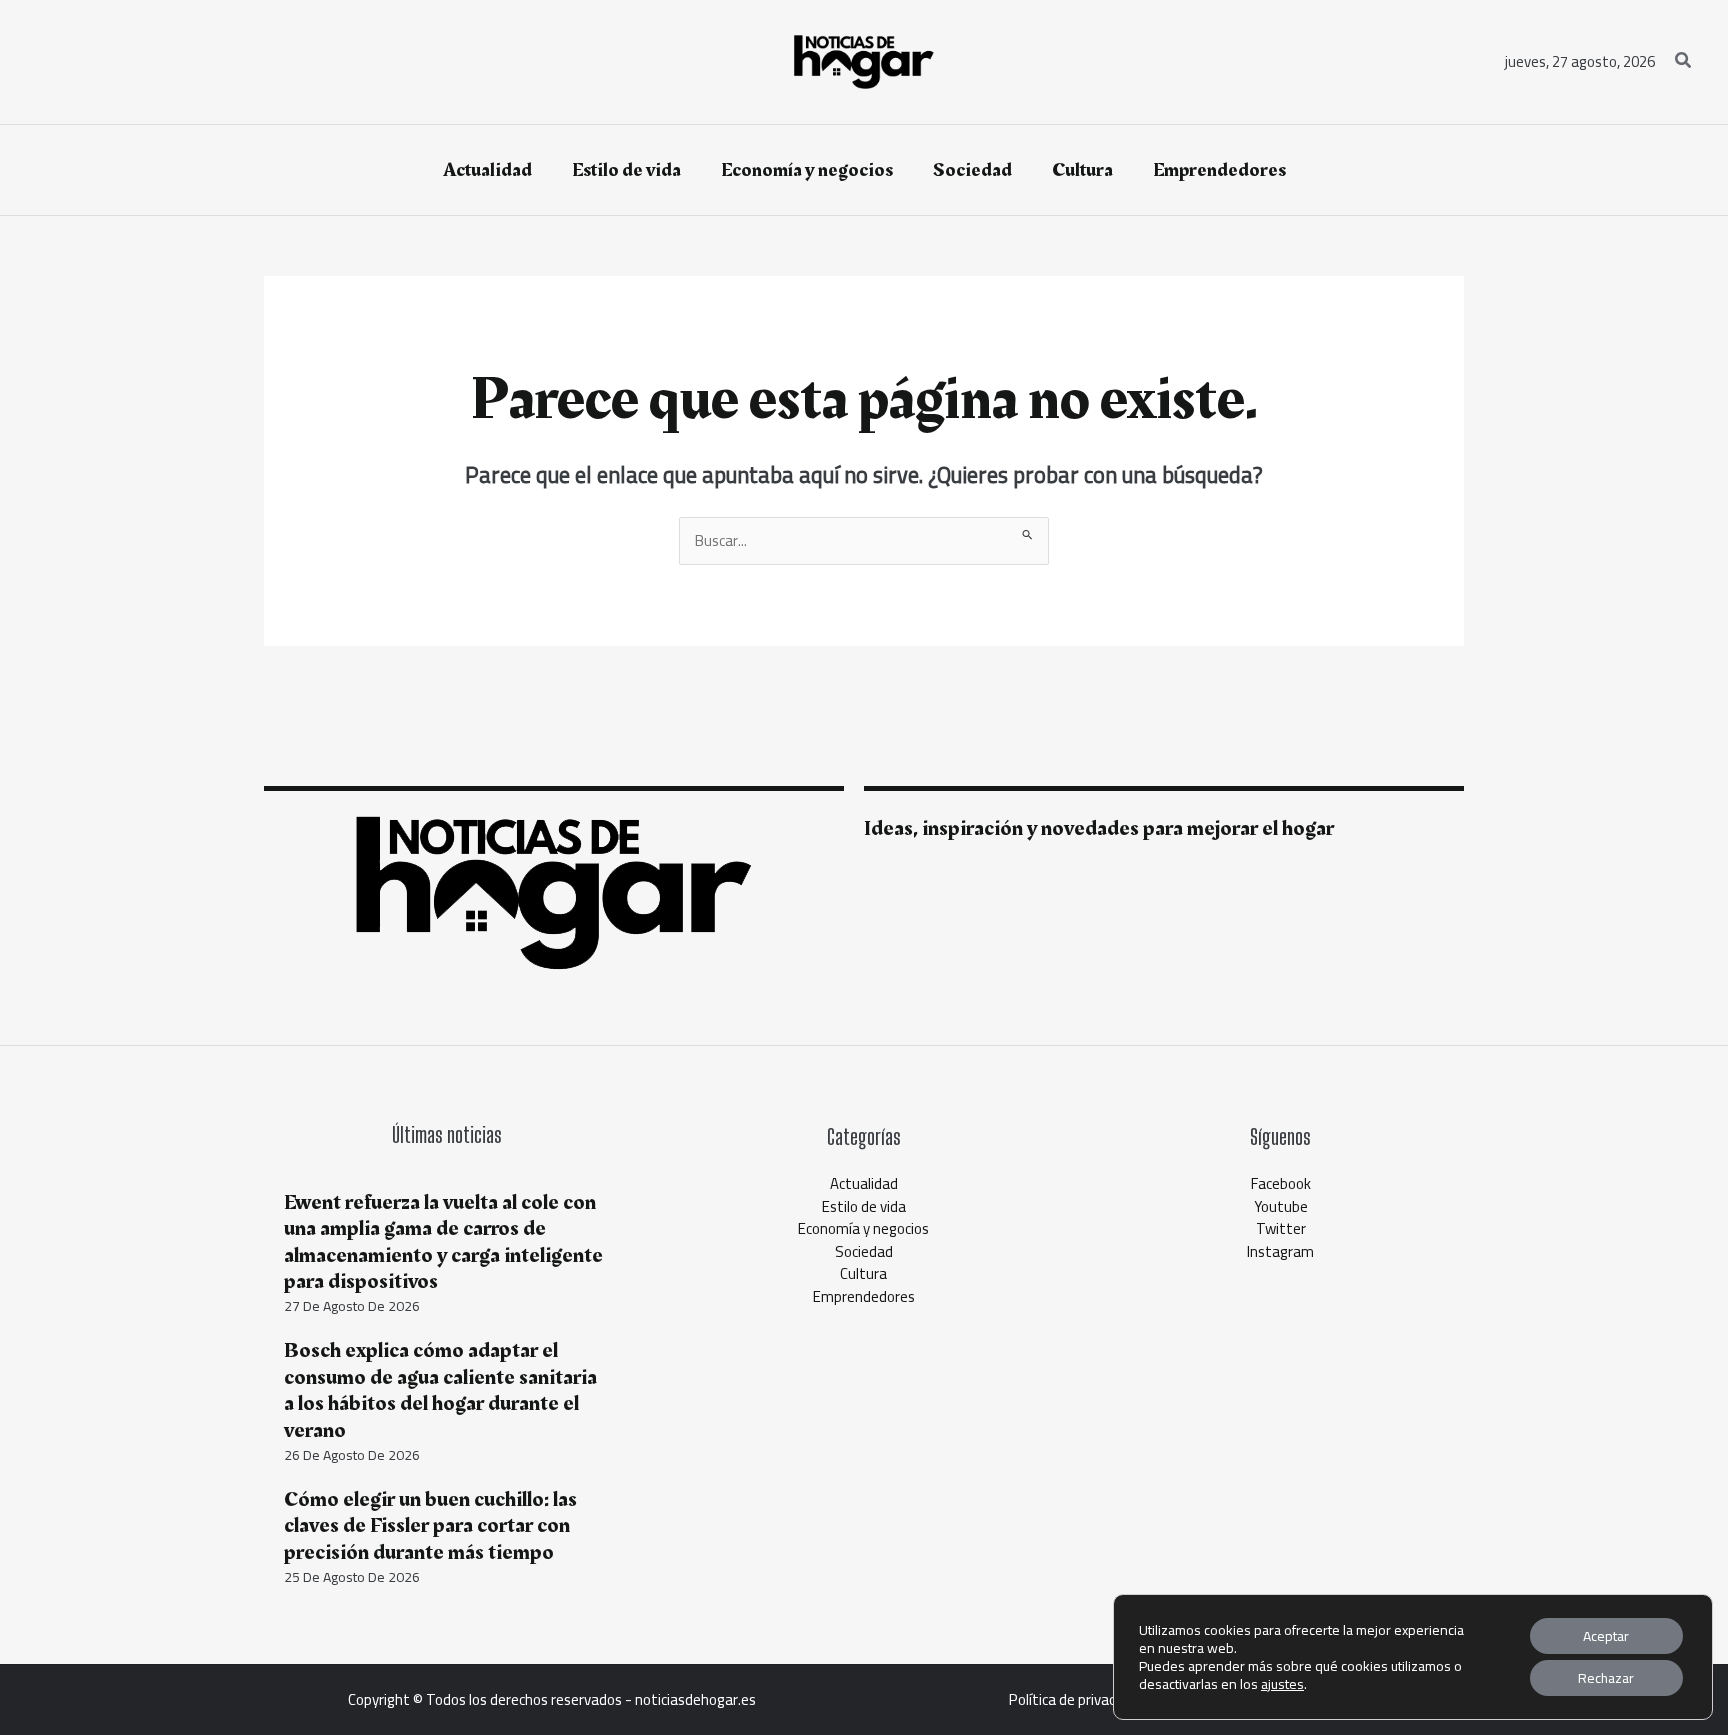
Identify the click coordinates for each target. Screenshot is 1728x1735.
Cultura (863, 1273)
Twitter (1281, 1228)
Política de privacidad (1075, 1699)
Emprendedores (864, 1296)
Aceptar (1606, 1636)
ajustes (1282, 1684)
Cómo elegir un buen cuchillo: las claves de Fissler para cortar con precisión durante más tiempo (430, 1526)
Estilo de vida (864, 1206)
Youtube (1281, 1206)
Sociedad (864, 1251)
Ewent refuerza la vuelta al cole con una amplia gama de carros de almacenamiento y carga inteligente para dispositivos (443, 1242)
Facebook (1281, 1183)
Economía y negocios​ (863, 1228)
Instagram (1280, 1251)
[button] (1684, 62)
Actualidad (864, 1183)
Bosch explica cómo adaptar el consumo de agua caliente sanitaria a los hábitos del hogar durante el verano (440, 1390)
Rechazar (1606, 1678)
